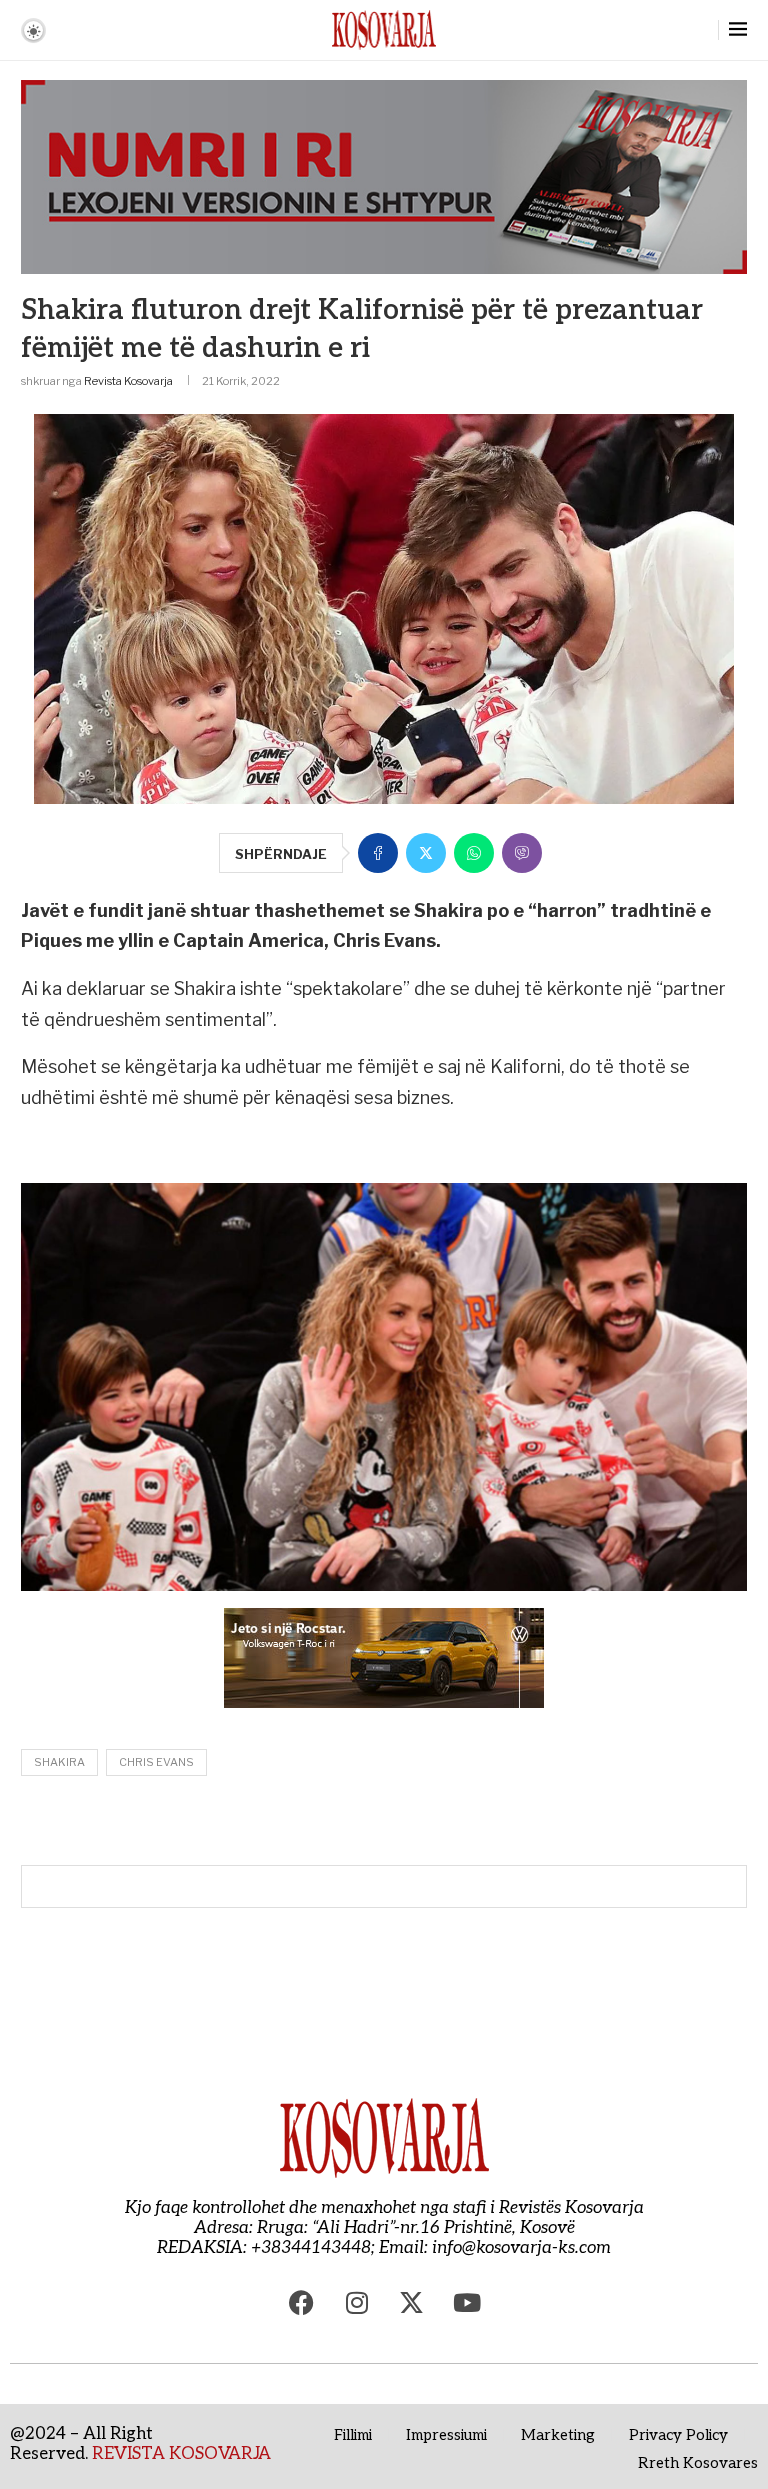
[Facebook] (302, 2303)
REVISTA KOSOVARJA (181, 2454)
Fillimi (353, 2435)
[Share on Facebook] (378, 853)
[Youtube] (467, 2303)
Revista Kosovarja (128, 381)
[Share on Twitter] (426, 853)
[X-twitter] (412, 2303)
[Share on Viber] (522, 853)
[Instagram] (357, 2303)
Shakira (59, 1762)
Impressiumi (446, 2435)
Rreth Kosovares (698, 2463)
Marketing (558, 2435)
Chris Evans (156, 1762)
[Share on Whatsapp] (474, 853)
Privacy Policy (678, 2435)
